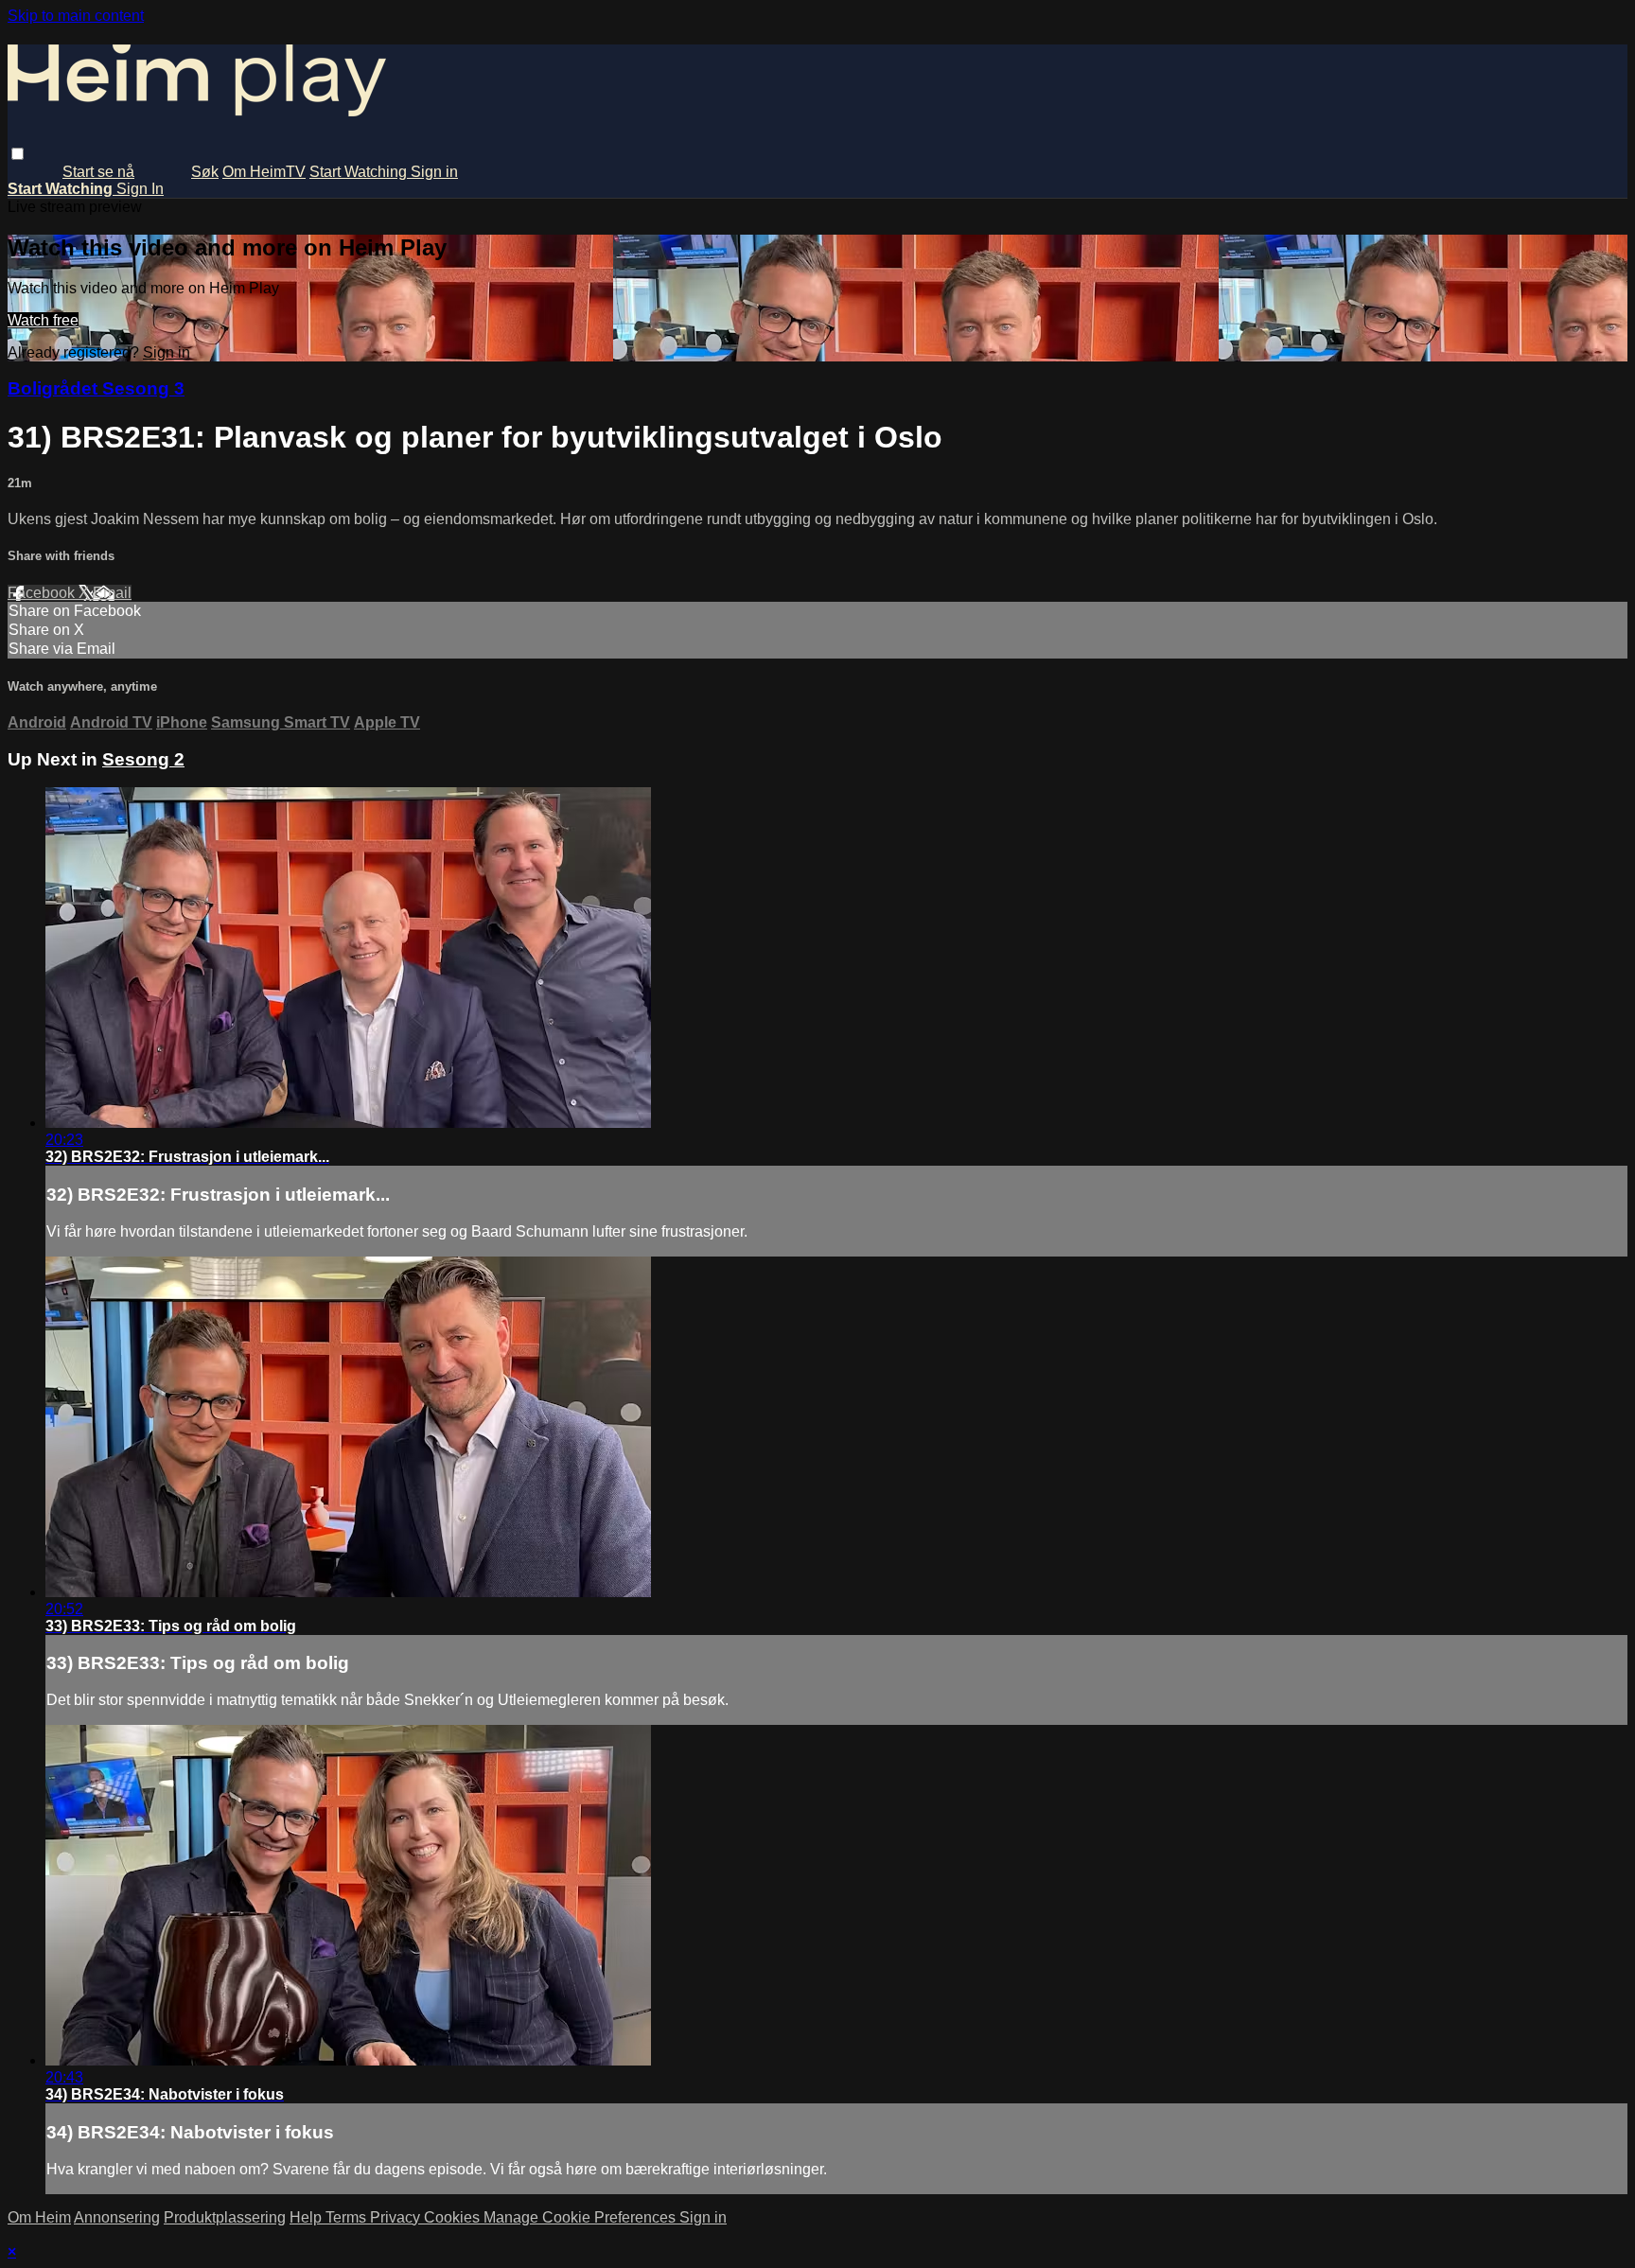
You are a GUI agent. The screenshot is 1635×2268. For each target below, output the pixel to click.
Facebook (43, 593)
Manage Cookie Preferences (581, 2217)
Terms (348, 2217)
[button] (18, 154)
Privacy (397, 2217)
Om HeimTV (264, 172)
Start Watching (360, 172)
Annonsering (117, 2217)
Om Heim (39, 2217)
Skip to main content (76, 16)
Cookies (454, 2217)
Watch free (43, 320)
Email (112, 593)
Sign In (140, 189)
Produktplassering (225, 2217)
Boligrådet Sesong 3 (96, 388)
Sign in (434, 172)
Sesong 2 (143, 759)
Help (308, 2217)
